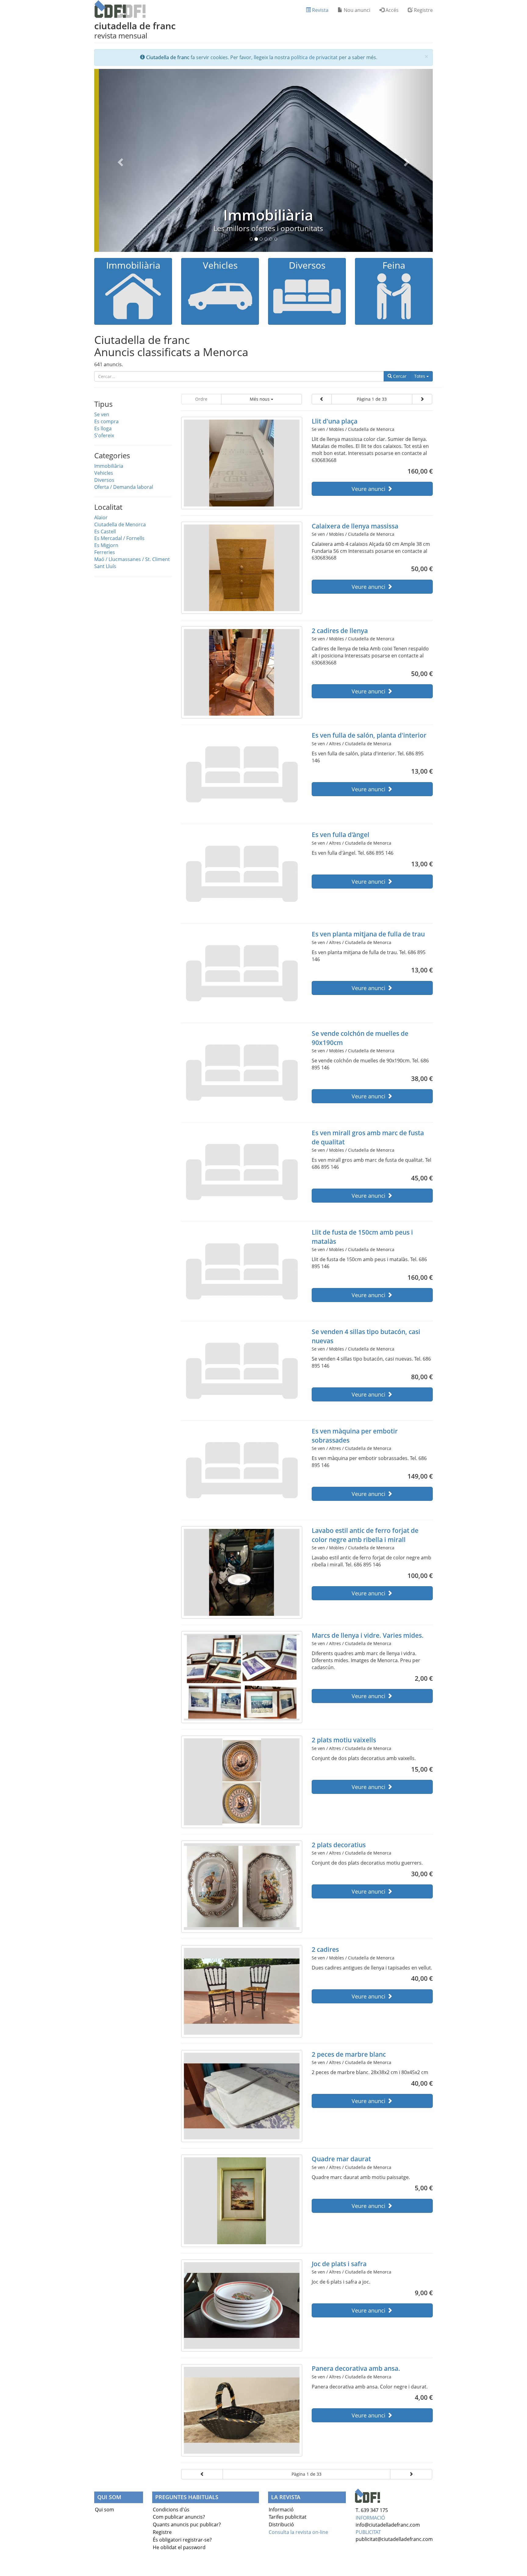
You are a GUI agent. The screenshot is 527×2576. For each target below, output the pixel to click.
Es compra (106, 421)
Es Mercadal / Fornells (119, 538)
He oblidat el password (179, 2547)
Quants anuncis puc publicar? (187, 2524)
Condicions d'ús (171, 2510)
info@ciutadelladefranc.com (388, 2525)
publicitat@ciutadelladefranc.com (394, 2539)
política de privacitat (314, 57)
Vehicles (104, 473)
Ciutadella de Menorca (120, 524)
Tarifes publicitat (288, 2517)
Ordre (201, 399)
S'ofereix (104, 435)
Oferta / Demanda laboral (124, 487)
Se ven (102, 414)
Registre (423, 10)
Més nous (260, 399)
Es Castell (105, 531)
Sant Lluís (105, 566)
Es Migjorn (106, 545)
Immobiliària (264, 215)
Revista (320, 10)
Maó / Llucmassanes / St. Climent (132, 559)
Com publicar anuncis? (179, 2517)
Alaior (101, 517)
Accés (391, 10)
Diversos (104, 480)
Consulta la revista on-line (298, 2532)
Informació (281, 2510)
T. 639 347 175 (372, 2510)
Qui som (104, 2510)
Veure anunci (369, 489)
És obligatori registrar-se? (182, 2540)
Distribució (281, 2524)
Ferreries (105, 552)
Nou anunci (356, 10)
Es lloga (103, 428)
